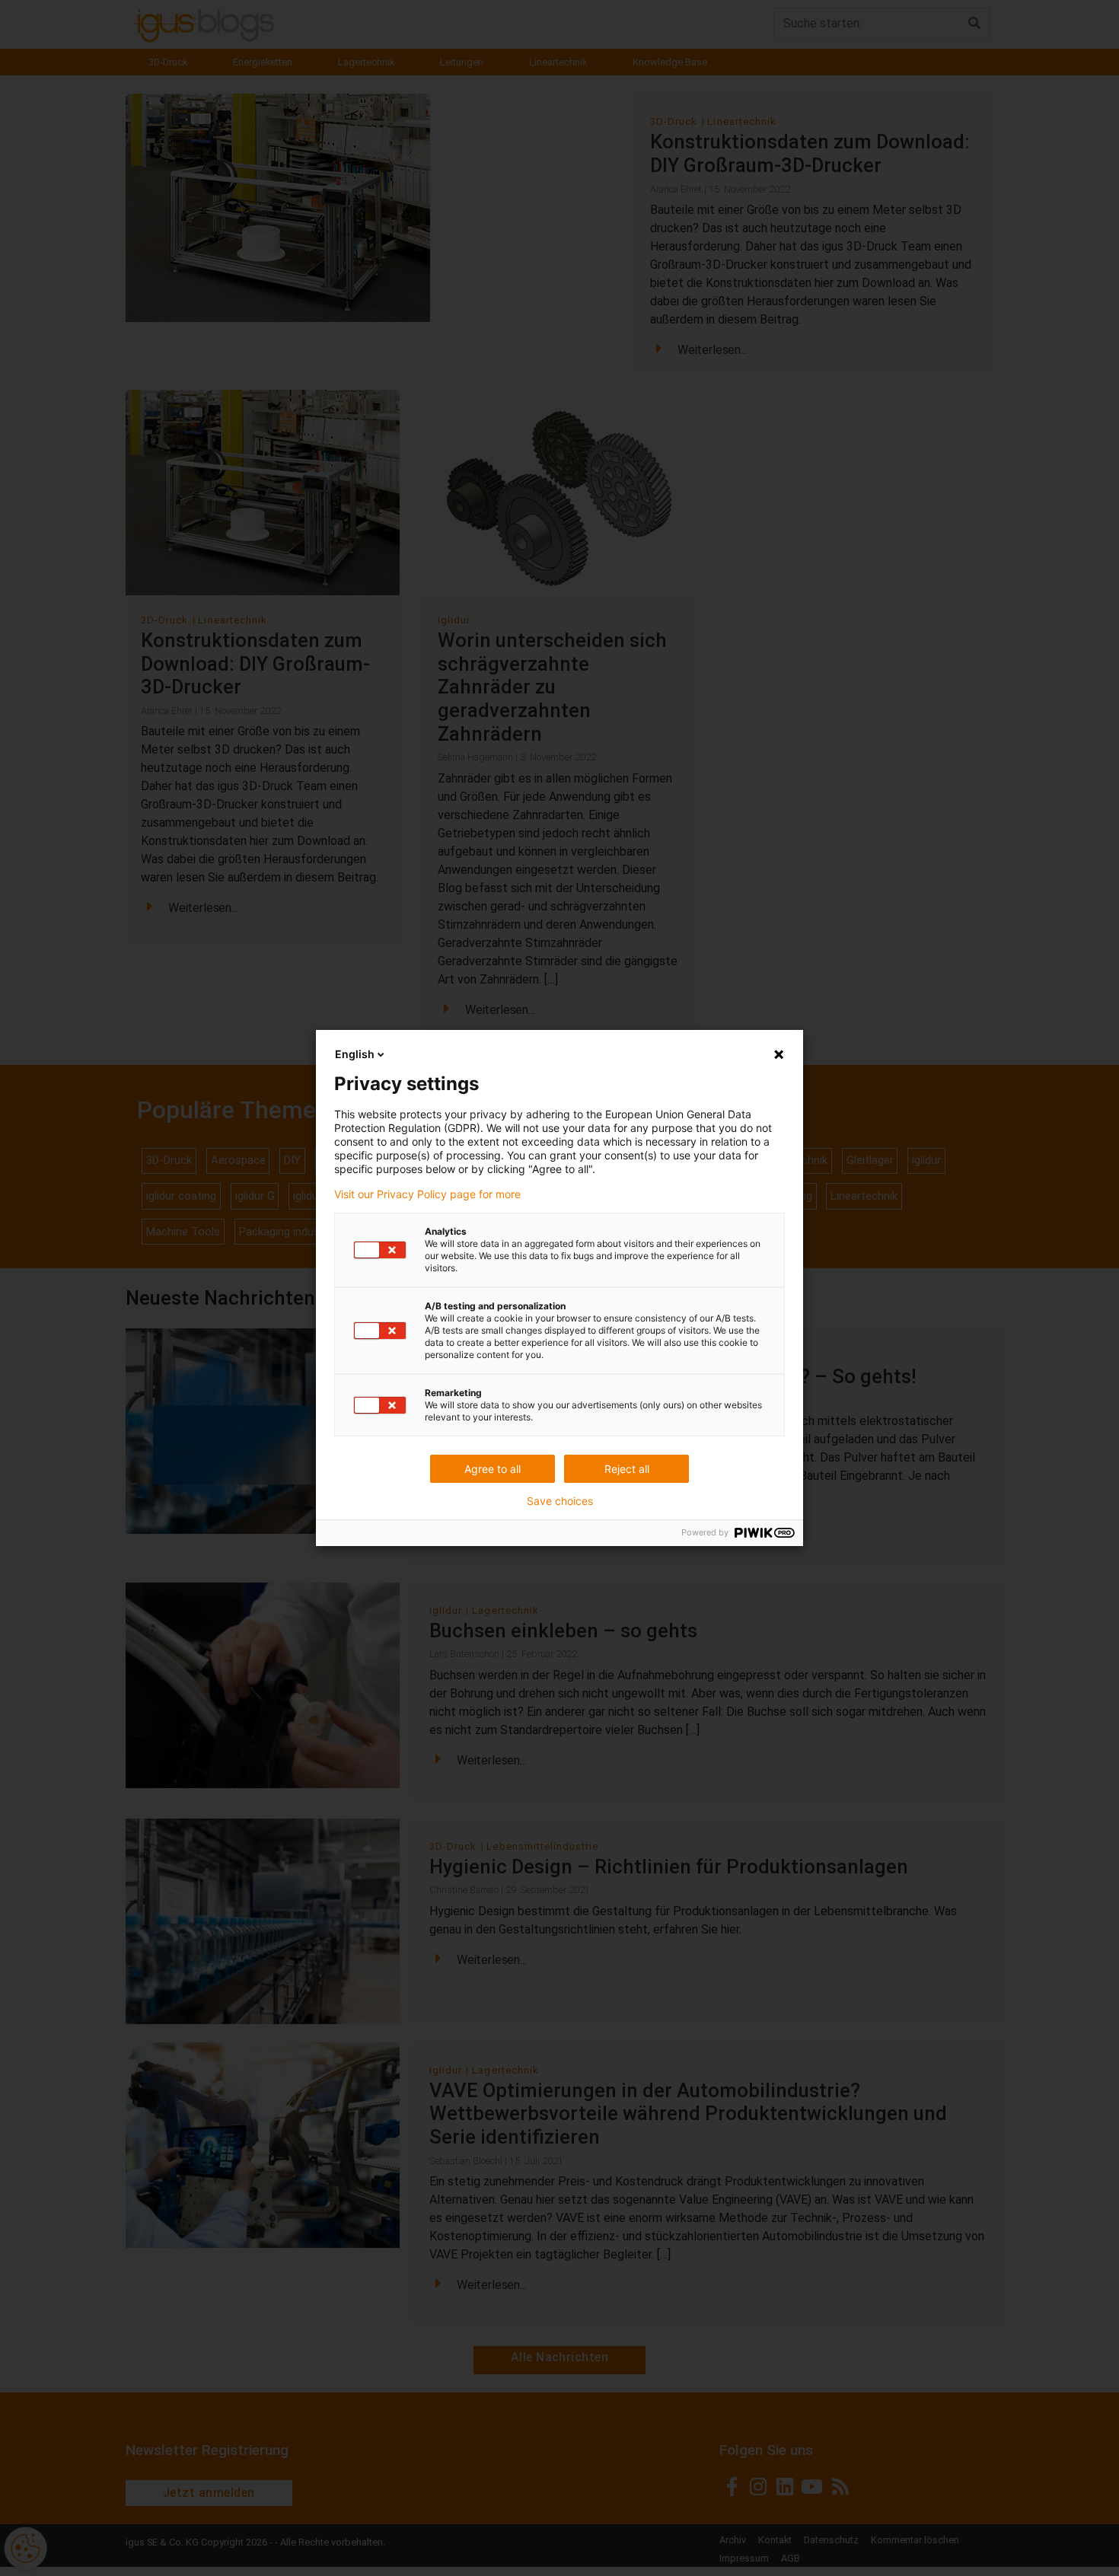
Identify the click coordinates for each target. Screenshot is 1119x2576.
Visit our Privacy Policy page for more (427, 1194)
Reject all (627, 1469)
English (355, 1054)
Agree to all (493, 1469)
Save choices (560, 1501)
